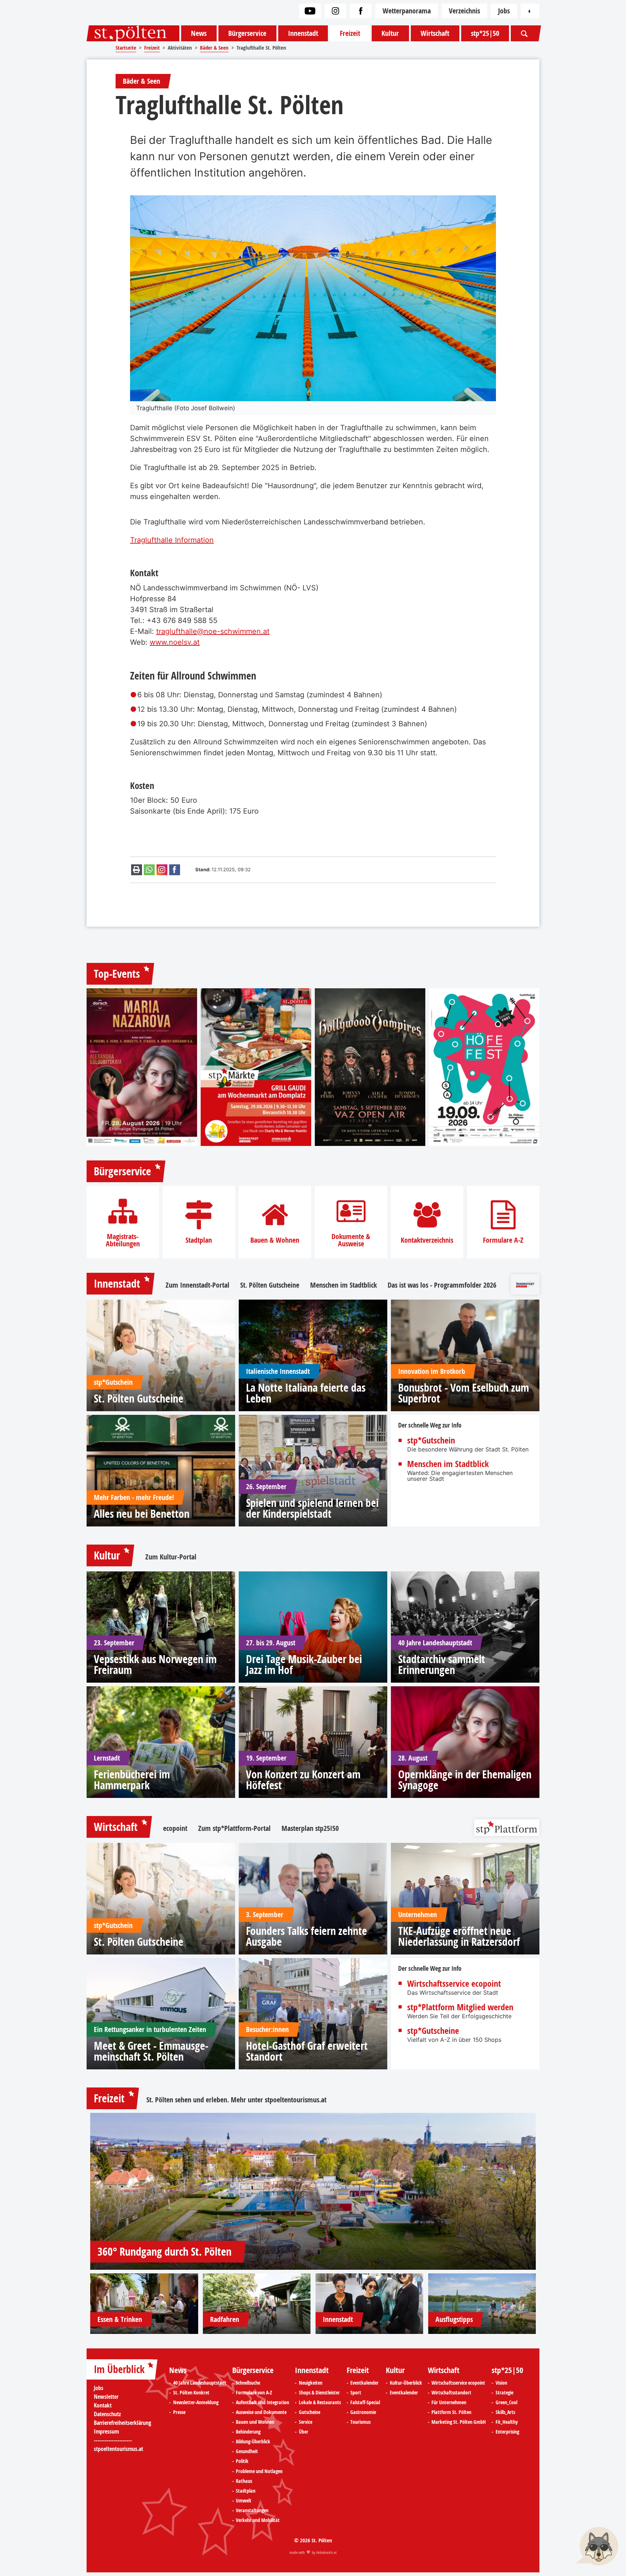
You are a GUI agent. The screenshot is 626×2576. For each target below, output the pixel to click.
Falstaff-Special (365, 2402)
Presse (179, 2412)
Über (304, 2432)
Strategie (504, 2393)
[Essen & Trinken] (144, 2304)
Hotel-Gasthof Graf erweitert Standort (307, 2051)
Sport (356, 2393)
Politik (242, 2461)
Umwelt (244, 2501)
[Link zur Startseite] (133, 33)
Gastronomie (363, 2412)
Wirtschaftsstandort (451, 2393)
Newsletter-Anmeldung (196, 2402)
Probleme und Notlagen (259, 2471)
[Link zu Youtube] (310, 11)
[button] (597, 2547)
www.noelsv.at (175, 642)
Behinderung (248, 2432)
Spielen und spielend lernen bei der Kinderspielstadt (312, 1508)
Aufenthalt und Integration (262, 2402)
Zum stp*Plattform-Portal (234, 1828)
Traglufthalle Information (172, 540)
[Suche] (524, 33)
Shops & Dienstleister (319, 2393)
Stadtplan (199, 1240)
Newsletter (106, 2397)
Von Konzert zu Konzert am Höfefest (303, 1780)
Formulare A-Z (503, 1240)
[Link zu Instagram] (335, 11)
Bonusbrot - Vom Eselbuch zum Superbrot (464, 1393)
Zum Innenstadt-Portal (197, 1285)
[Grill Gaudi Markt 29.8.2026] (256, 1067)
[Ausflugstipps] (482, 2304)
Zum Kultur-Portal (171, 1557)
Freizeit (350, 33)
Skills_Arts (505, 2412)
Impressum (106, 2431)
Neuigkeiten (311, 2383)
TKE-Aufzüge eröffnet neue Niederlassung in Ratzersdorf (459, 1936)
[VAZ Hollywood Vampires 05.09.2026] (370, 1067)
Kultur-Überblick (406, 2383)
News (199, 33)
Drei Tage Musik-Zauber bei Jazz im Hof (304, 1665)
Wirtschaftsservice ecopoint (454, 1983)
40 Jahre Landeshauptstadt (200, 2383)
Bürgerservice (247, 33)
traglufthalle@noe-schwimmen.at (213, 631)
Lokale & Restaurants (320, 2402)
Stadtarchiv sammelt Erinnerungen (442, 1665)
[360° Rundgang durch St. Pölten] (313, 2191)
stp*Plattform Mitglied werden (460, 2007)
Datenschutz (107, 2414)
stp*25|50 (485, 33)
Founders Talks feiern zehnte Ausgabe (306, 1936)
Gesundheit (247, 2451)
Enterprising (507, 2432)
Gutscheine (310, 2412)
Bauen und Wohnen (255, 2422)
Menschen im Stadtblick (343, 1285)
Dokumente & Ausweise (351, 1240)
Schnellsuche (248, 2383)
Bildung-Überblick (253, 2442)
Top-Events (117, 974)
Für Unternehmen (449, 2402)
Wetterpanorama (407, 11)
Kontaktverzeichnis (427, 1240)
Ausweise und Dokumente (261, 2412)
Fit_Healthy (507, 2422)
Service (306, 2422)
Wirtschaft (435, 33)
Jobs (504, 11)
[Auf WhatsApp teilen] (149, 870)
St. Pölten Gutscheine (270, 1285)
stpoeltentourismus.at (296, 2100)
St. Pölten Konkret (191, 2393)
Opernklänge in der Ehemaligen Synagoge (465, 1780)
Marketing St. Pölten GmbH (459, 2422)
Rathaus (244, 2481)
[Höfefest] (484, 1067)
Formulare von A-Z (254, 2393)
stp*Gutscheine (433, 2031)
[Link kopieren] (162, 870)
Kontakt (103, 2405)
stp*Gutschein (431, 1440)
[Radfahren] (257, 2304)
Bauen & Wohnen (275, 1240)
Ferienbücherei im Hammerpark (132, 1780)
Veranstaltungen (252, 2510)
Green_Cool (506, 2402)
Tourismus (360, 2422)
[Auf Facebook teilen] (175, 870)
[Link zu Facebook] (361, 11)
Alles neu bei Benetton (142, 1514)
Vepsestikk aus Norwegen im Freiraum (155, 1665)
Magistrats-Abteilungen (123, 1240)
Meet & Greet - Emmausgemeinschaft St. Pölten (151, 2051)
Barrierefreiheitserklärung (122, 2423)
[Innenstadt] (370, 2304)
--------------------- (113, 2440)
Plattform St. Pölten (451, 2412)
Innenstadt (303, 33)
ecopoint (175, 1828)
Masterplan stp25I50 (310, 1828)
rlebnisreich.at (326, 2552)
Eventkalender (364, 2383)
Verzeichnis (464, 11)
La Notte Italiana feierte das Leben (306, 1393)
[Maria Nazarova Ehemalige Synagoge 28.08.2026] (142, 1067)
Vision (501, 2383)
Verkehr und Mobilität (258, 2520)
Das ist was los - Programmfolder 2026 (442, 1285)
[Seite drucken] (137, 870)
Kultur (390, 33)
